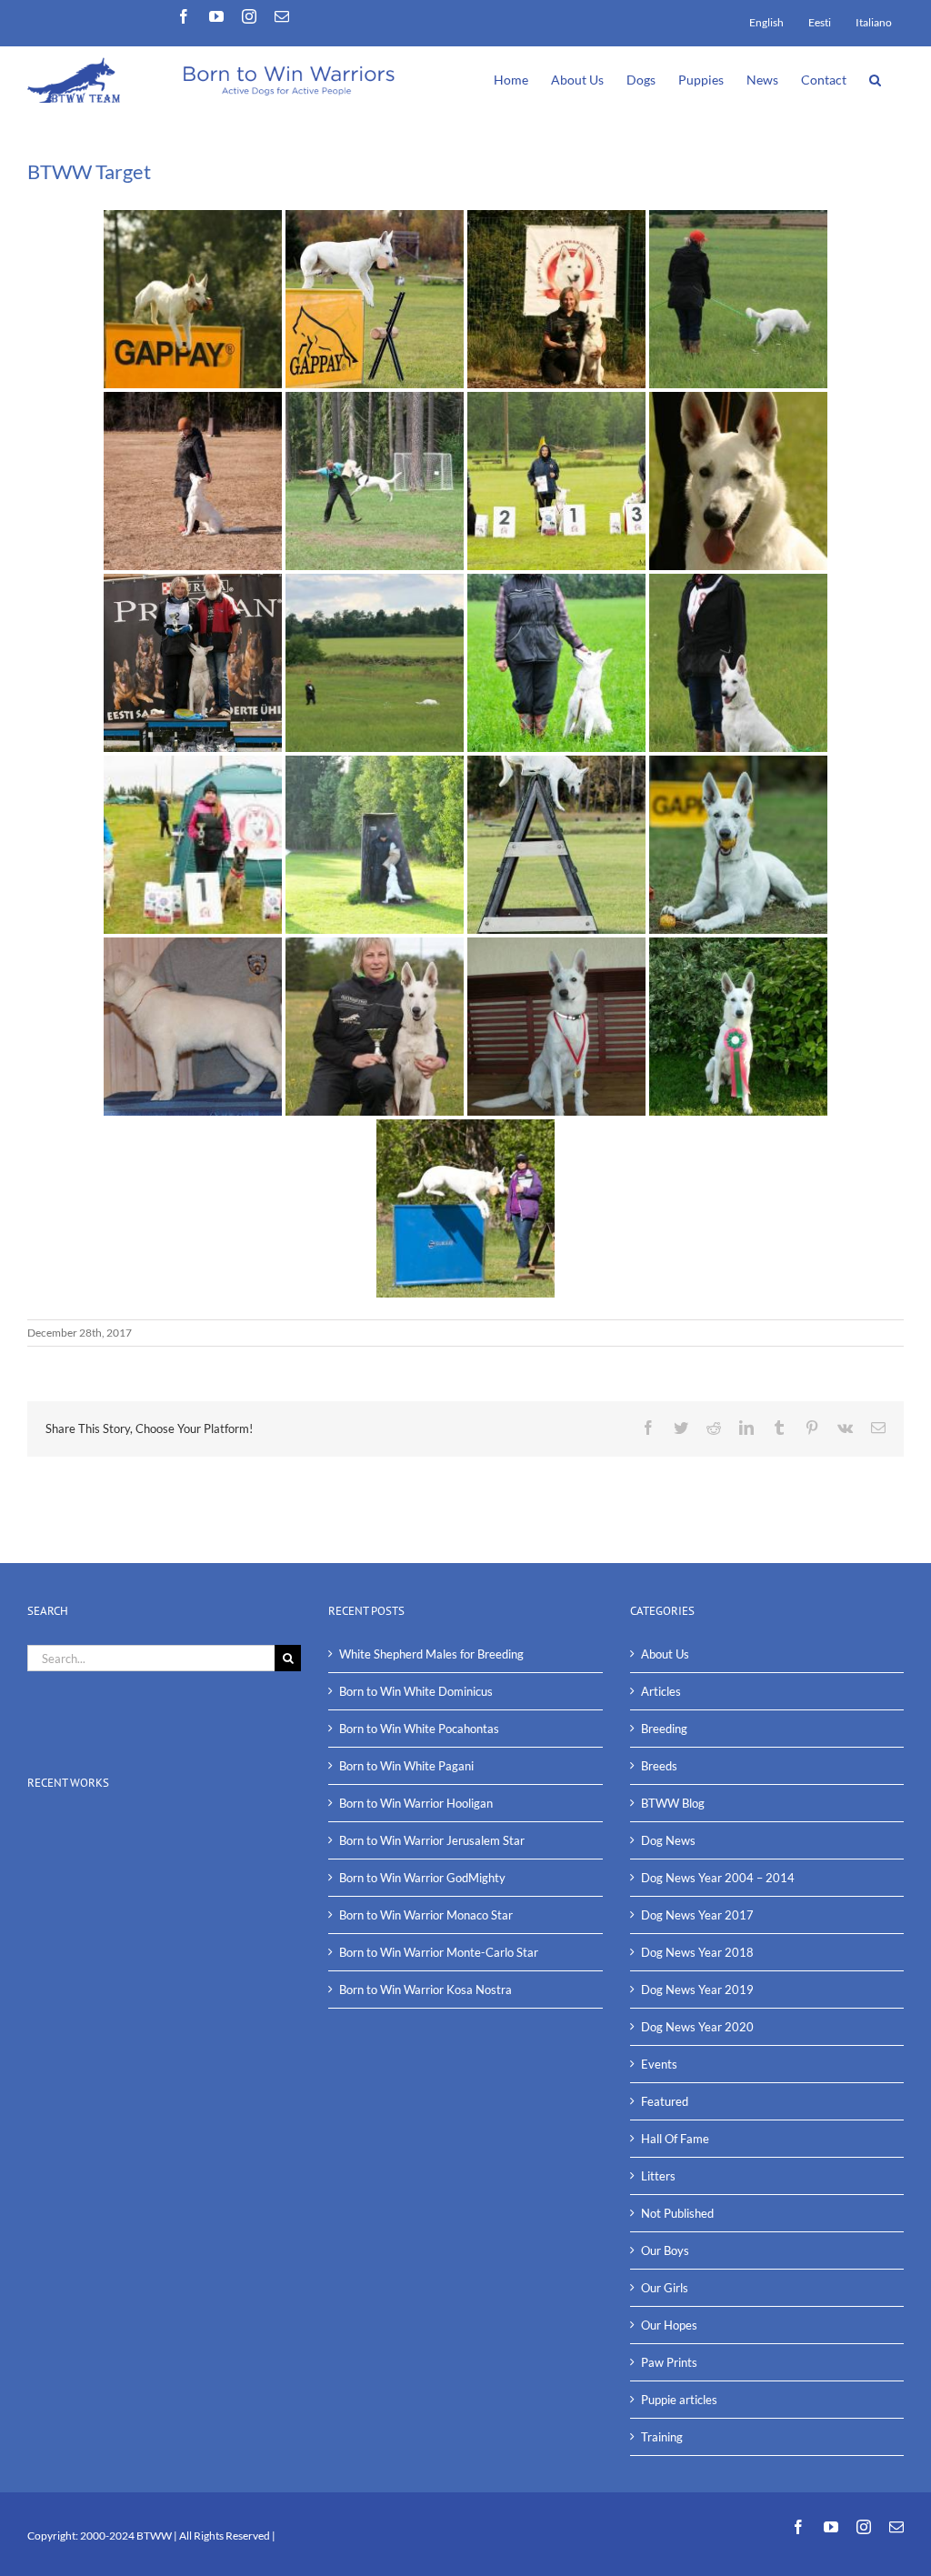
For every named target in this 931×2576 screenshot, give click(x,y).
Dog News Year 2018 (697, 1952)
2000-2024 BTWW (127, 2536)
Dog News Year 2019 (697, 1990)
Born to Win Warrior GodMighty (422, 1878)
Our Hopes (669, 2325)
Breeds (659, 1766)
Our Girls (665, 2288)
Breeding (664, 1729)
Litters (658, 2176)
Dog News (668, 1840)
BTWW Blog (673, 1803)
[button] (875, 78)
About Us (665, 1654)
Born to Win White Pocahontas (419, 1729)
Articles (661, 1691)
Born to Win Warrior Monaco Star (426, 1915)
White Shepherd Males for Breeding (431, 1654)
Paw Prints (669, 2362)
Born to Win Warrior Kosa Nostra (425, 1990)
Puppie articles (679, 2400)
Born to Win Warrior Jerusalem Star (432, 1840)
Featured (665, 2101)
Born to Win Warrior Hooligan (416, 1803)
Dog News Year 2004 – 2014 (718, 1878)
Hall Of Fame (675, 2139)
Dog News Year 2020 (697, 2027)
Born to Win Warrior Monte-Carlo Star (439, 1952)
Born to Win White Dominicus (416, 1691)
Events (659, 2064)
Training (662, 2437)
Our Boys (665, 2250)
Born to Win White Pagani (406, 1766)
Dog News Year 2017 (697, 1915)
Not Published (677, 2213)
